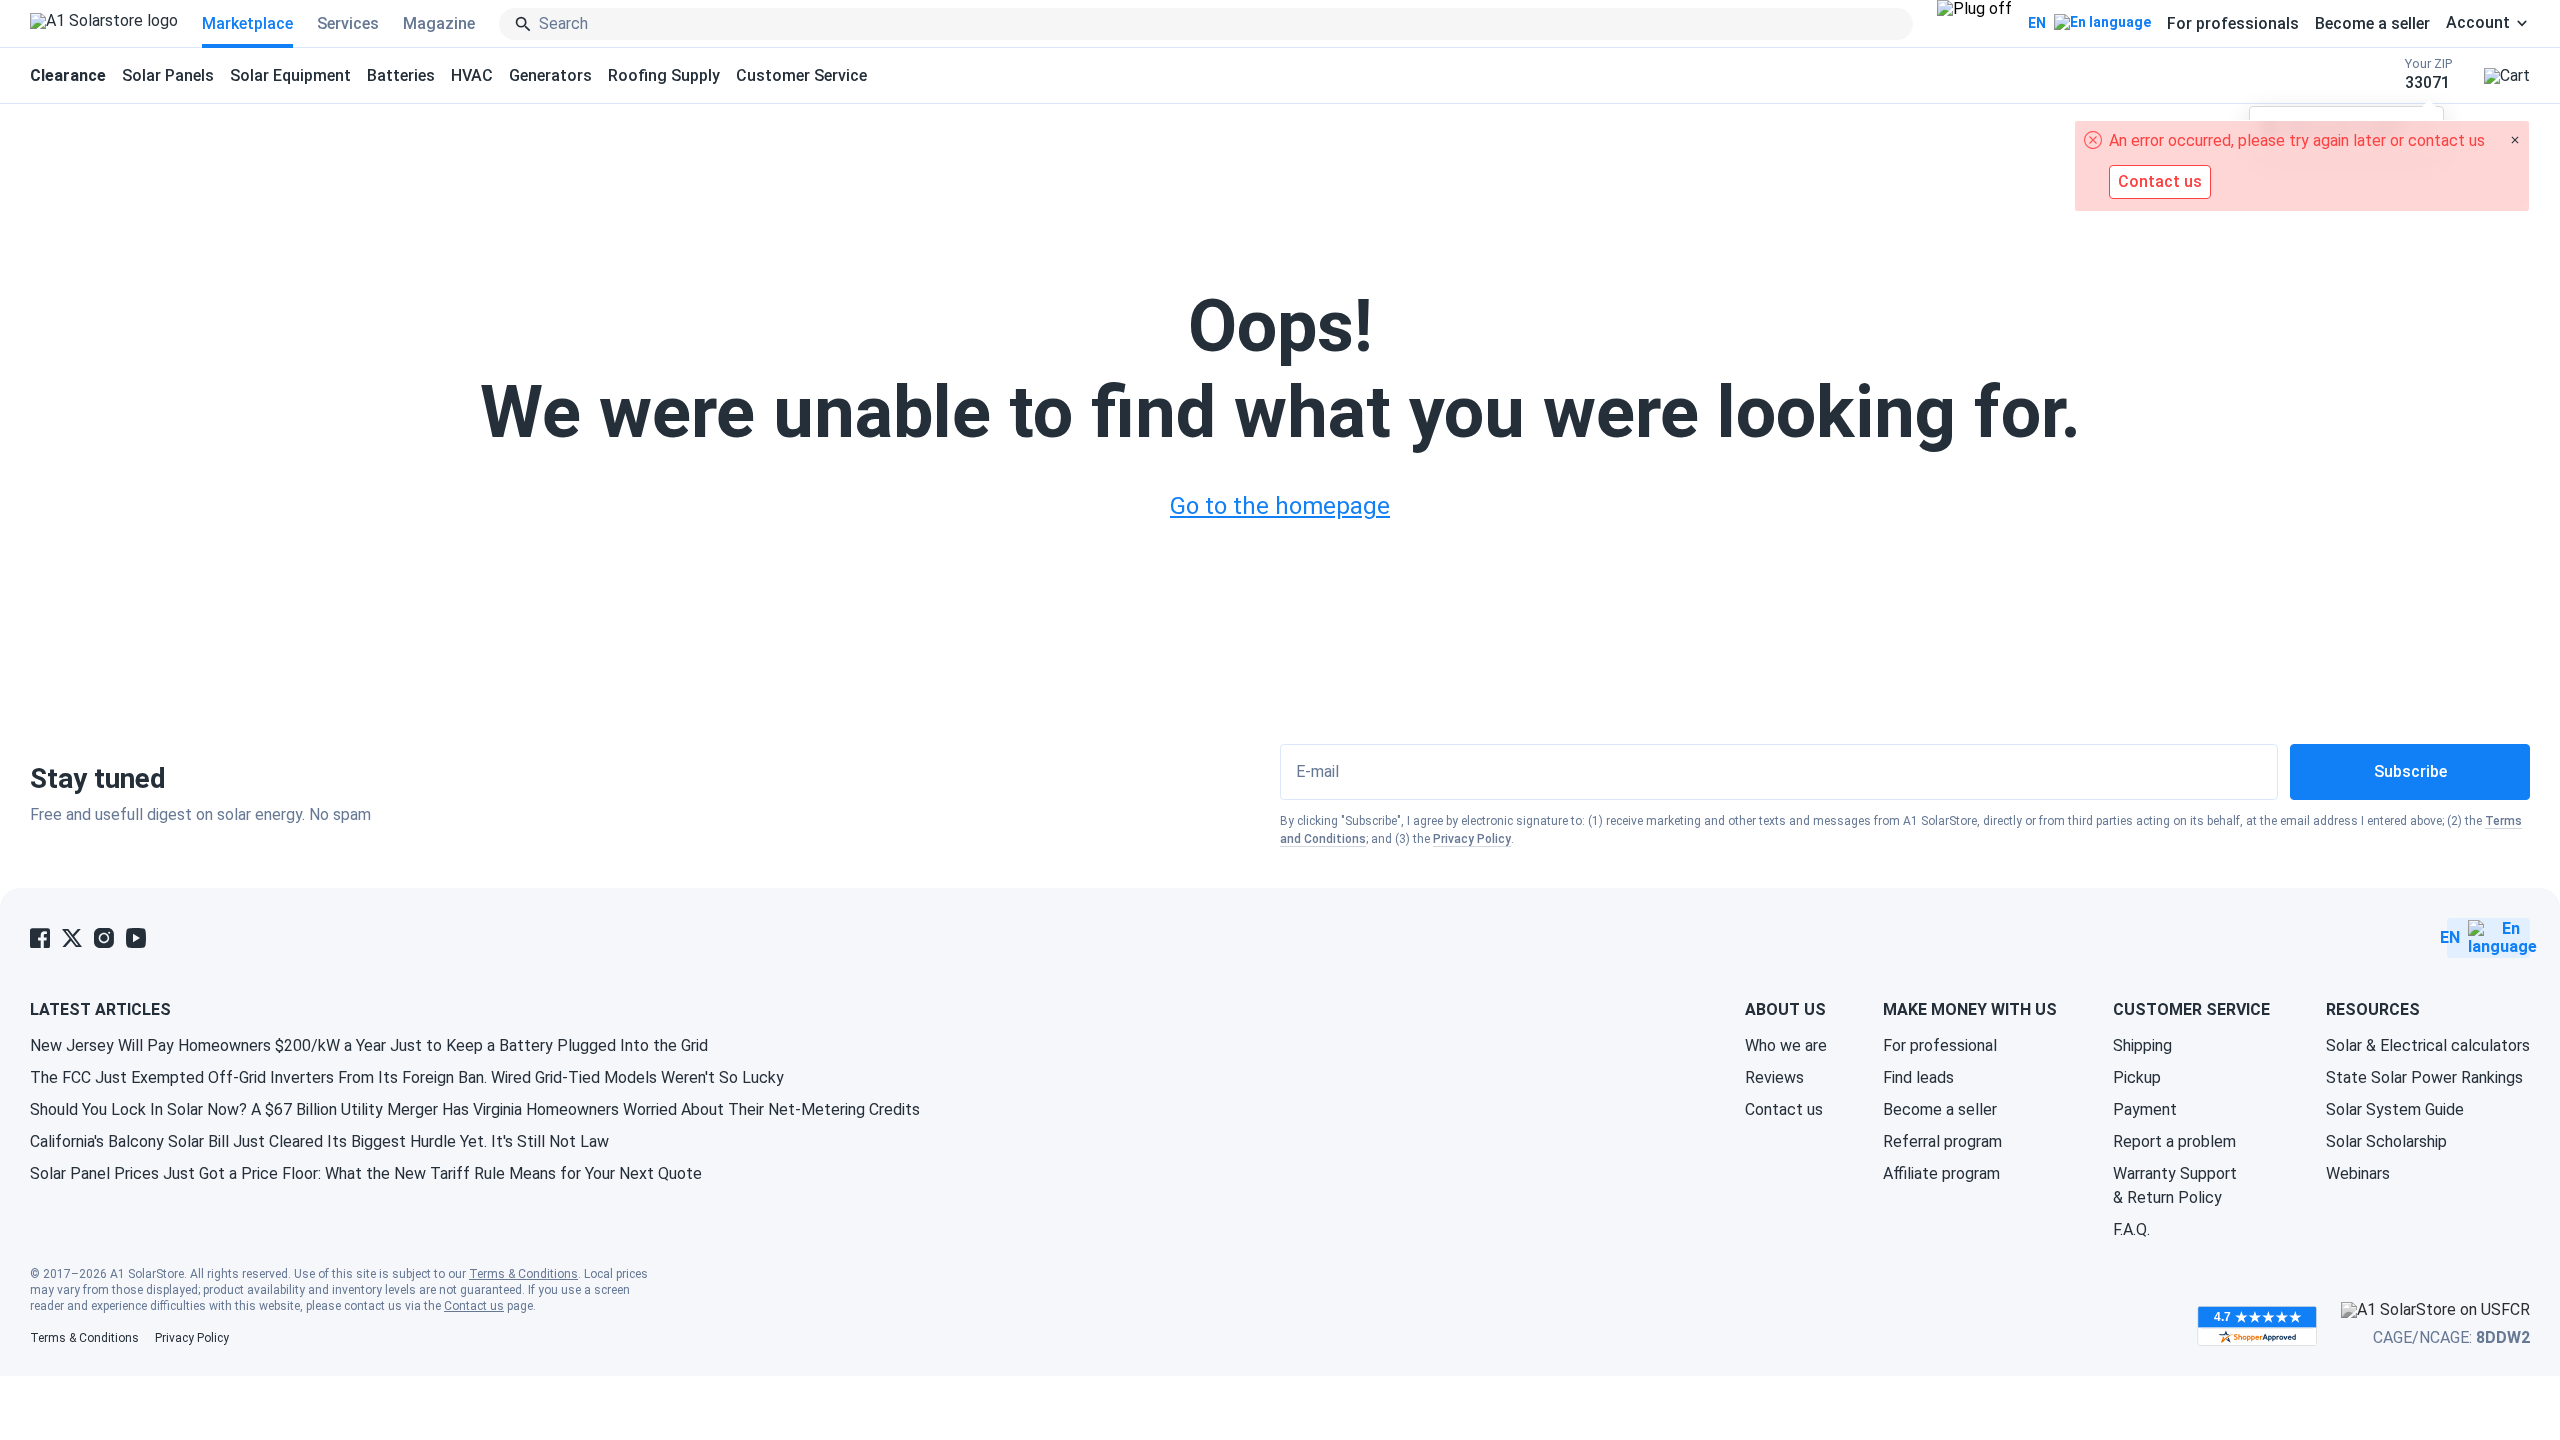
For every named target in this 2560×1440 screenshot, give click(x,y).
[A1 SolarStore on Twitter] (72, 938)
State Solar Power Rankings (2424, 1077)
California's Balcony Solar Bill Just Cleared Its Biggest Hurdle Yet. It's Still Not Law (319, 1141)
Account (2478, 23)
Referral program (1942, 1141)
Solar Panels (168, 75)
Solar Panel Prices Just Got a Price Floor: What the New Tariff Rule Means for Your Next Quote (366, 1173)
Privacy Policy (1472, 839)
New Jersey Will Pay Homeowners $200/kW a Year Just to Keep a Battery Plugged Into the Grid (369, 1045)
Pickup (2137, 1077)
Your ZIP (2428, 74)
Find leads (1918, 1077)
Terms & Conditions (523, 1274)
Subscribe (2410, 771)
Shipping (2142, 1045)
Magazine (439, 23)
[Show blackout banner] (1974, 24)
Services (348, 23)
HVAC (472, 75)
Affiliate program (1941, 1173)
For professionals (2233, 23)
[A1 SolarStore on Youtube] (136, 938)
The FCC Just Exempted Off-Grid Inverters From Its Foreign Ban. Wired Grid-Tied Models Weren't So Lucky (407, 1077)
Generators (550, 75)
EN (2037, 23)
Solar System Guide (2395, 1109)
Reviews (1774, 1077)
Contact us (1784, 1109)
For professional (1940, 1045)
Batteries (401, 75)
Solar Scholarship (2386, 1141)
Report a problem (2174, 1141)
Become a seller (2372, 23)
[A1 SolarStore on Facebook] (40, 938)
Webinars (2358, 1173)
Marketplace (247, 23)
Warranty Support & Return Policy (2175, 1185)
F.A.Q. (2131, 1229)
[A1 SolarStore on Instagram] (104, 938)
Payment (2145, 1109)
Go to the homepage (1280, 506)
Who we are (1786, 1045)
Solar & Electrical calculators (2428, 1045)
